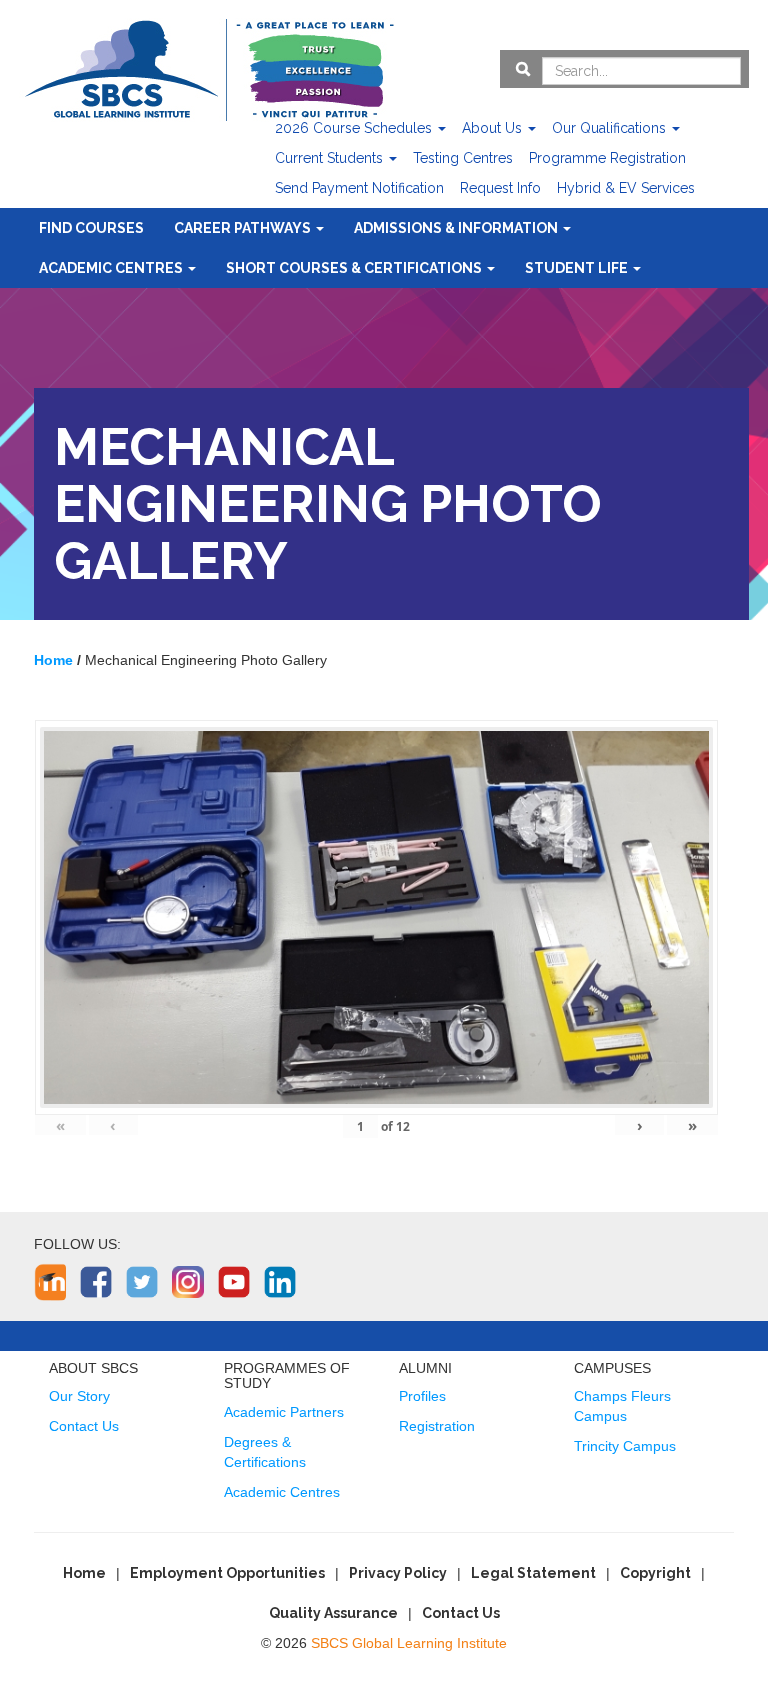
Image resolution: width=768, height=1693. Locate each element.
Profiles (422, 1396)
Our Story (79, 1396)
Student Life (578, 268)
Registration (437, 1426)
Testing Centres (463, 158)
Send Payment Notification (359, 188)
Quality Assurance (333, 1613)
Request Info (500, 188)
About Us (494, 128)
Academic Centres (112, 268)
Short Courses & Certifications (355, 268)
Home (84, 1573)
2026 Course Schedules (355, 128)
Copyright (655, 1573)
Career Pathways (244, 228)
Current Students (331, 158)
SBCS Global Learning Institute (409, 1643)
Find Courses (91, 228)
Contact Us (84, 1426)
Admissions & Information (457, 228)
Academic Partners (284, 1412)
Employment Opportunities (227, 1573)
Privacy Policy (398, 1573)
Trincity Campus (625, 1446)
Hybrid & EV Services (626, 188)
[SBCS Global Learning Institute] (209, 67)
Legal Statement (533, 1573)
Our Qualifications (611, 128)
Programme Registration (607, 158)
